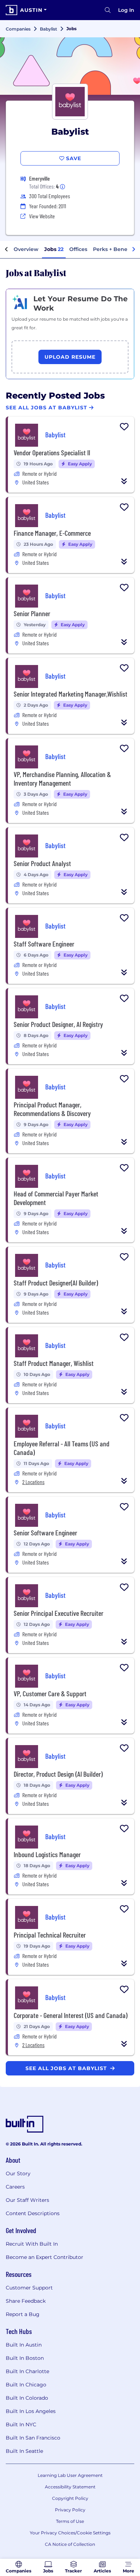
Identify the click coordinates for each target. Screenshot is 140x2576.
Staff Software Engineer (44, 944)
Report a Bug (23, 2314)
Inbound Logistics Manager (47, 1854)
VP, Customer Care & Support (50, 1693)
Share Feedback (26, 2301)
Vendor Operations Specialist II (52, 452)
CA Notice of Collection (70, 2544)
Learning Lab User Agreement (70, 2475)
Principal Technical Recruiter (50, 1935)
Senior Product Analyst (42, 863)
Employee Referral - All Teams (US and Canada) (62, 1448)
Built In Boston (25, 2358)
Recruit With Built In (32, 2244)
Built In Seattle (24, 2451)
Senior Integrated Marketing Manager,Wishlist (71, 694)
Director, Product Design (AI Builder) (58, 1774)
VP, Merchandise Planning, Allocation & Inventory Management (62, 778)
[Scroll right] (134, 250)
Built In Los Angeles (31, 2411)
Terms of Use (70, 2521)
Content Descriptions (33, 2213)
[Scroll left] (6, 250)
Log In (126, 10)
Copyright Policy (70, 2498)
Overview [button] (26, 249)
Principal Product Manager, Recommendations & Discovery (52, 1109)
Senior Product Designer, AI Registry (58, 1024)
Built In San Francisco (33, 2438)
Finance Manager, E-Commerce (52, 533)
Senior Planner (32, 613)
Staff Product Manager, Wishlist (54, 1363)
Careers (15, 2187)
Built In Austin (24, 2345)
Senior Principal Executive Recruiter (59, 1613)
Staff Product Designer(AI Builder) (56, 1283)
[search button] (108, 10)
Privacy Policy (70, 2510)
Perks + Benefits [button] (114, 249)
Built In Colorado (27, 2398)
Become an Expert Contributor (45, 2257)
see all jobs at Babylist (67, 2068)
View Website (42, 216)
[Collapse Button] (124, 481)
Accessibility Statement (70, 2487)
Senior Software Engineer (45, 1533)
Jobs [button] (54, 249)
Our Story (18, 2173)
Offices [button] (78, 249)
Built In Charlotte (27, 2371)
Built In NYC (21, 2424)
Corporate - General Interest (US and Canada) (71, 2015)
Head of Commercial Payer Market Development (56, 1198)
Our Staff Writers (27, 2200)
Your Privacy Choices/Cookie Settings (70, 2533)
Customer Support (29, 2288)
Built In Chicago (26, 2385)
